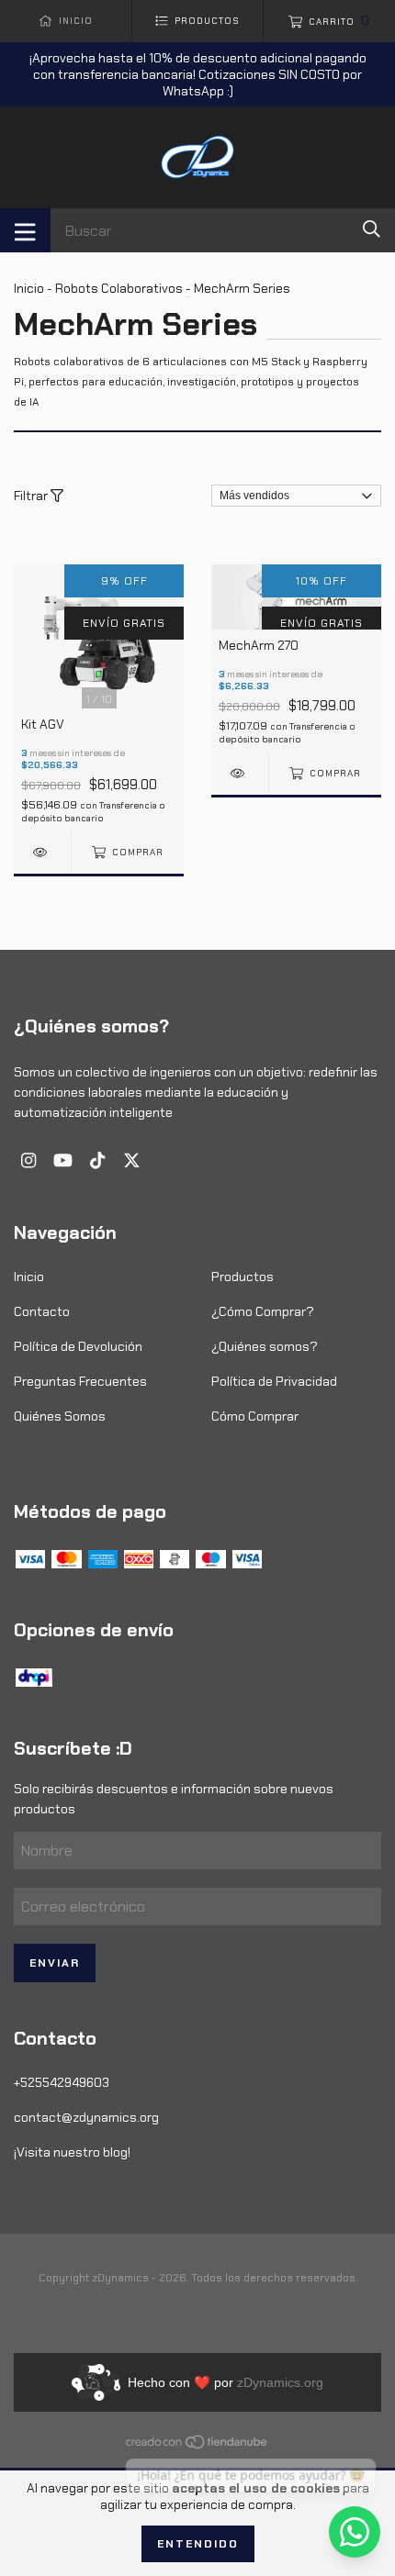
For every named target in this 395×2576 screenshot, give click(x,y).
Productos (243, 1277)
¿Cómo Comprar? (263, 1311)
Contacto (42, 1311)
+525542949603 (62, 2082)
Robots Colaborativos (119, 288)
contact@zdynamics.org (86, 2117)
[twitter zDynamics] (132, 1160)
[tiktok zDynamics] (97, 1160)
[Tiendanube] (197, 2446)
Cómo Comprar (255, 1416)
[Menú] (25, 230)
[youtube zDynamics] (63, 1160)
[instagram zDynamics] (28, 1160)
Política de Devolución (78, 1346)
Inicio (29, 288)
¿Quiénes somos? (265, 1346)
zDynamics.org (280, 2382)
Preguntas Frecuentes (80, 1381)
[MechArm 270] (240, 773)
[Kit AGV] (42, 852)
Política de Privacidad (274, 1381)
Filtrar (32, 496)
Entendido (198, 2544)
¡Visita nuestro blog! (72, 2152)
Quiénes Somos (60, 1416)
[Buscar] (372, 229)
